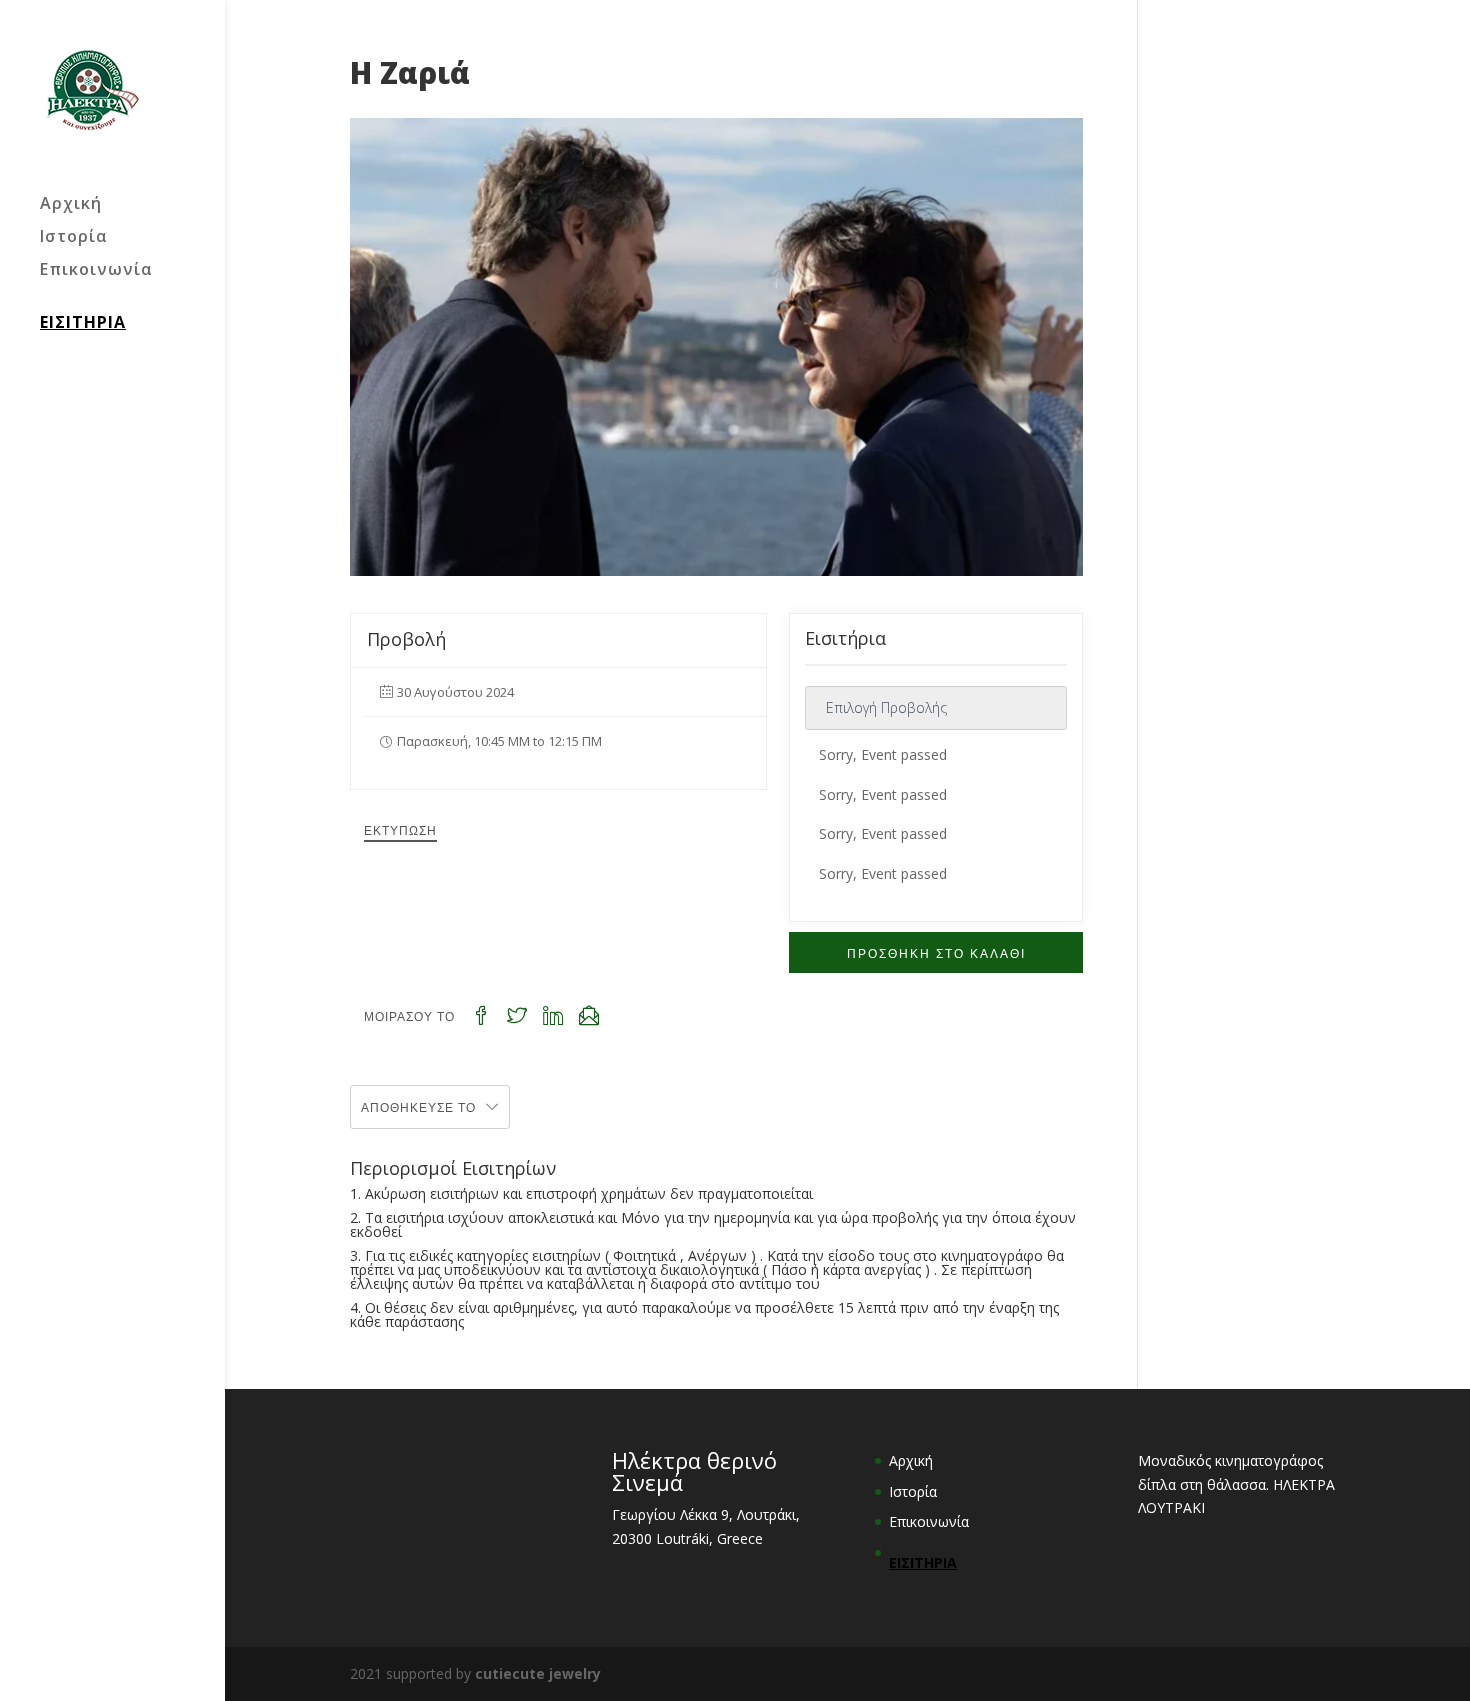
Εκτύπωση (400, 829)
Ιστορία (74, 238)
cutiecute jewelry (538, 1673)
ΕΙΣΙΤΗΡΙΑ (83, 322)
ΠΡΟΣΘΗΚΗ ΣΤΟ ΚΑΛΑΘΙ (936, 952)
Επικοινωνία (96, 271)
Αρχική (71, 205)
